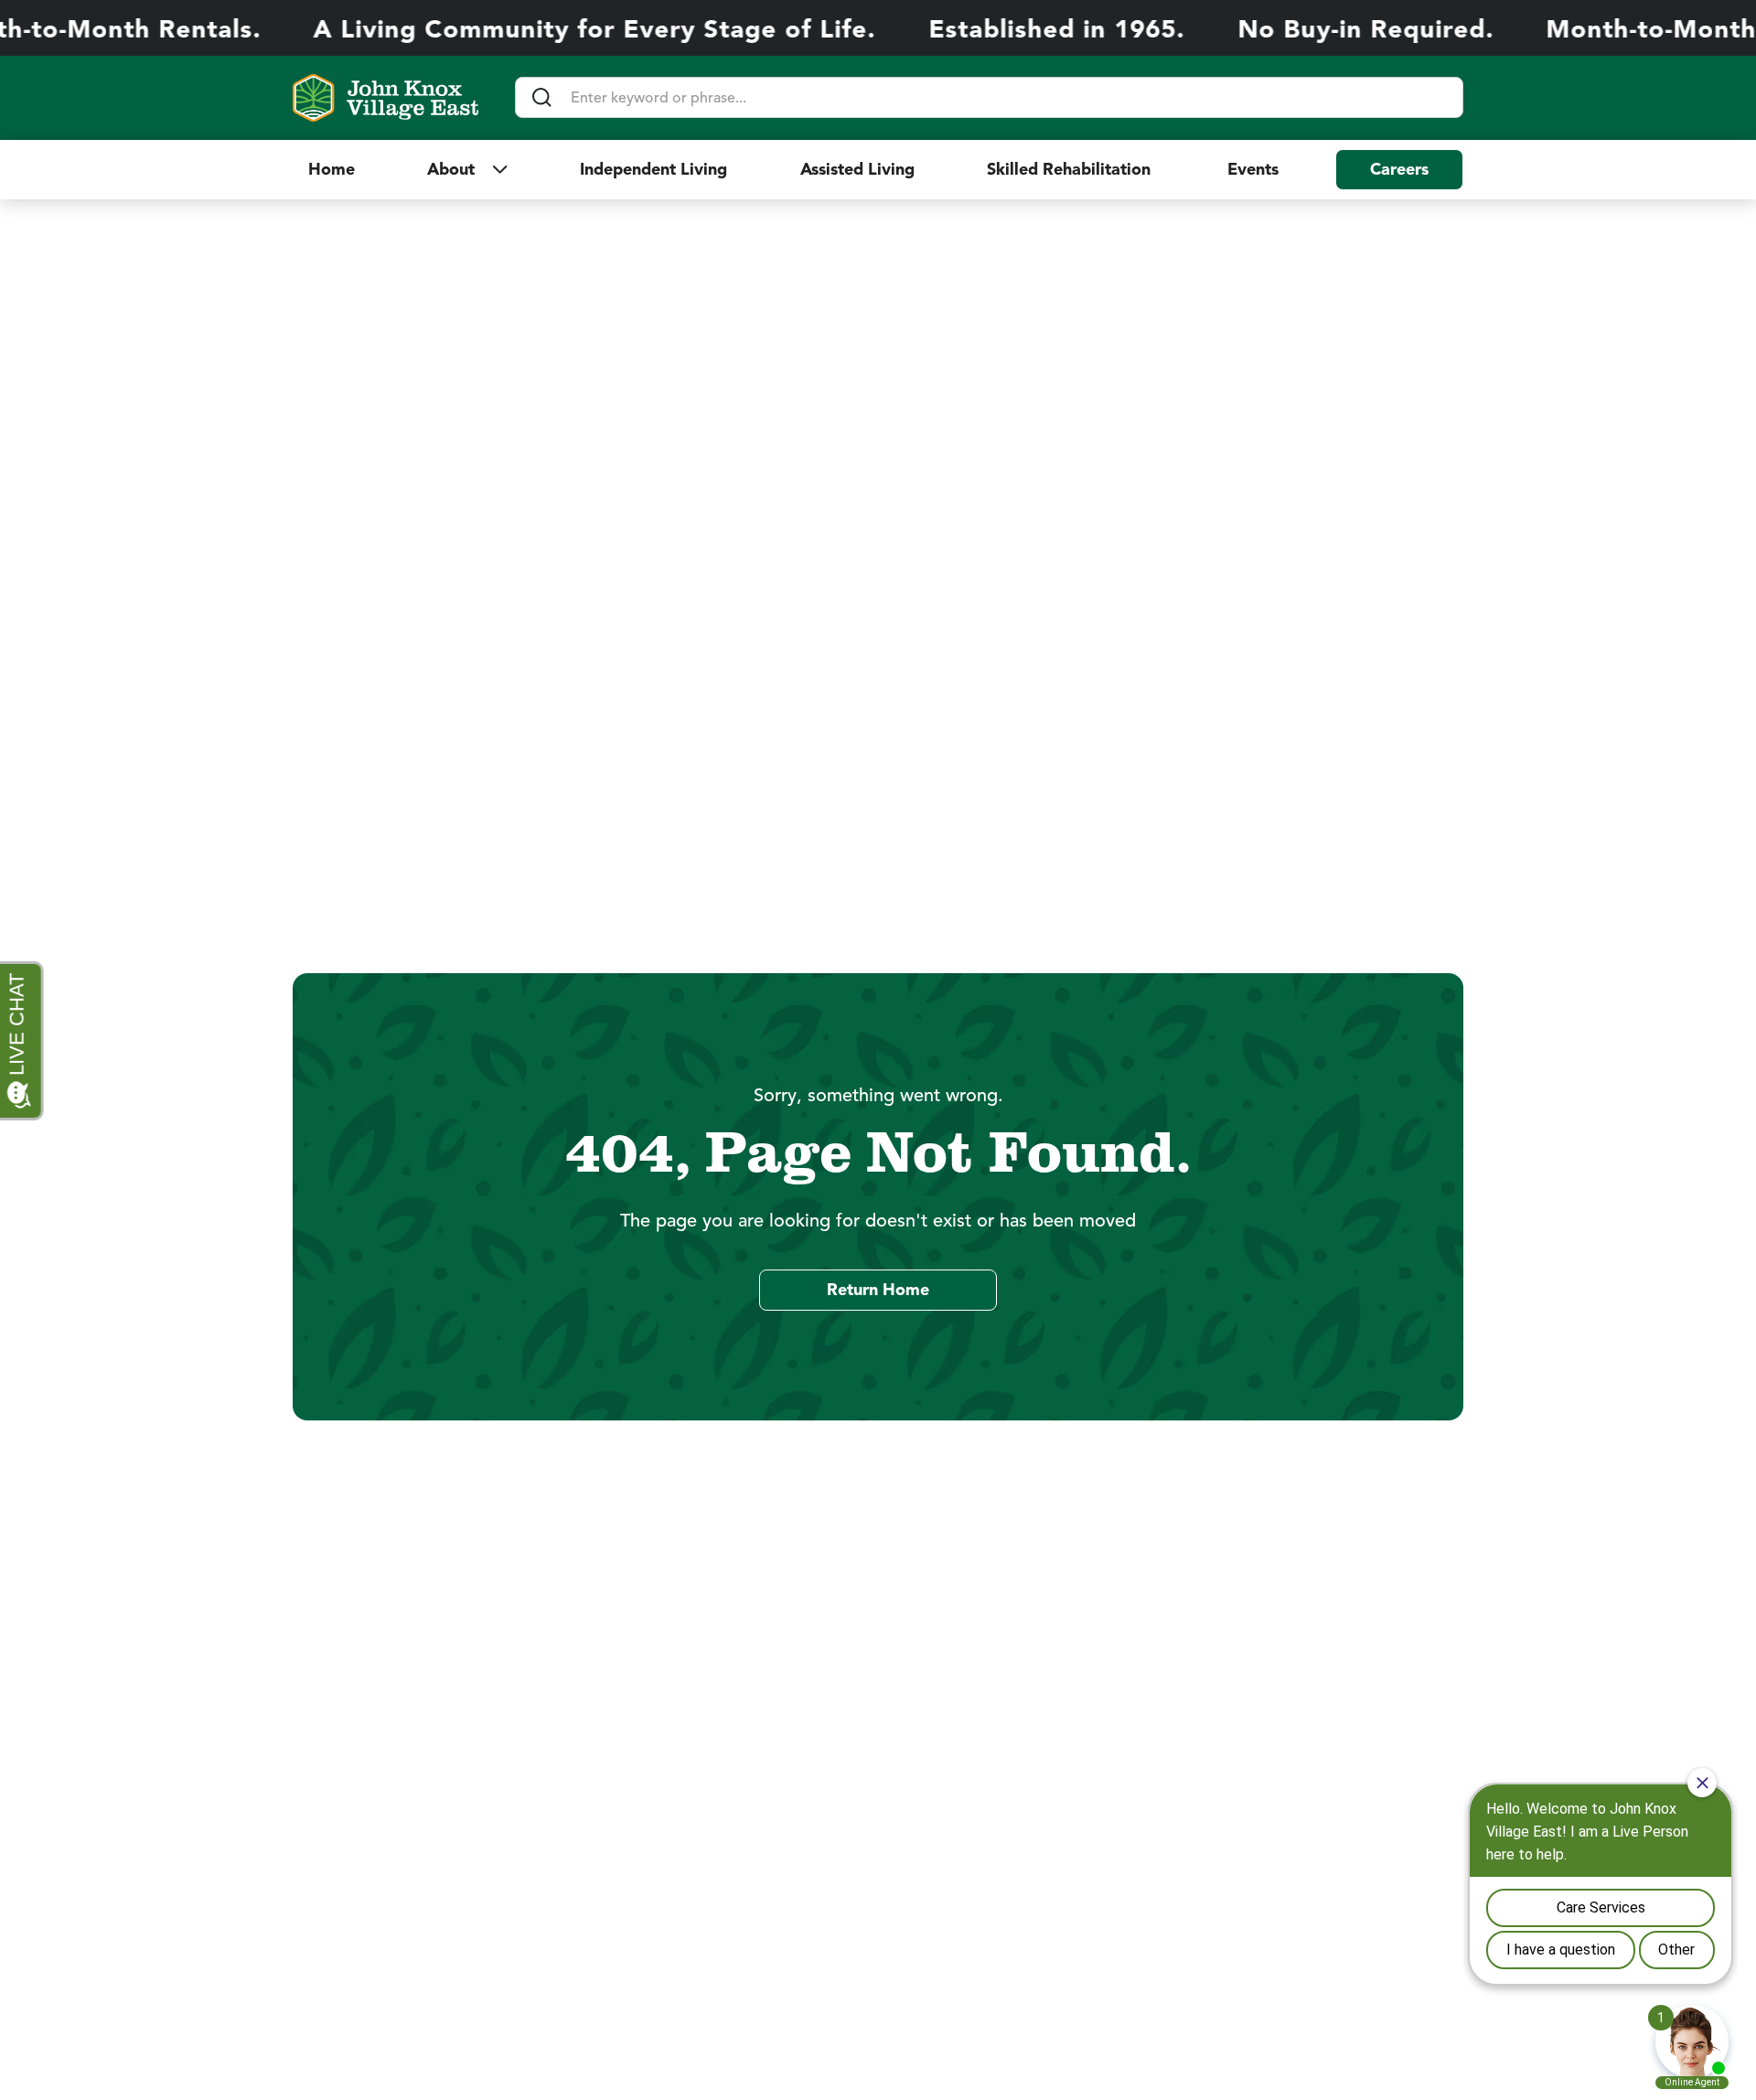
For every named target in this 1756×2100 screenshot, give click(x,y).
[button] (467, 169)
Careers (1399, 169)
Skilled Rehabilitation (1071, 169)
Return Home (878, 1290)
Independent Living (653, 169)
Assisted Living (857, 169)
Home (332, 169)
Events (1253, 169)
